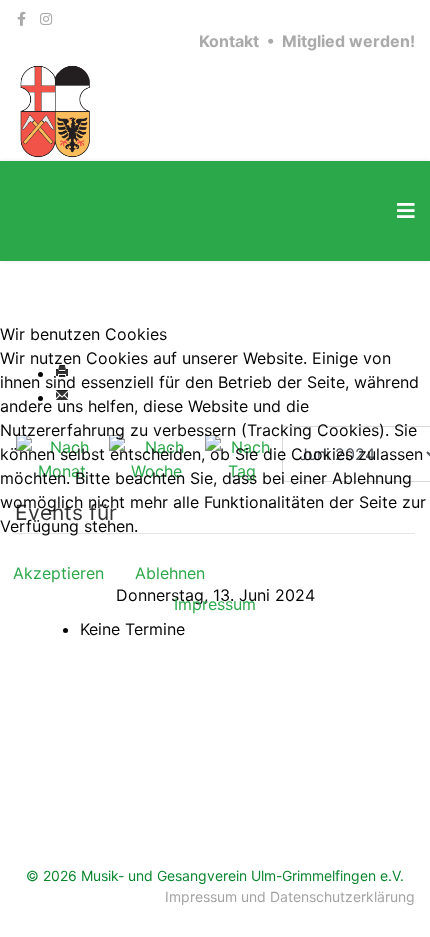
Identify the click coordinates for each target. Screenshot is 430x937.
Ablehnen (170, 573)
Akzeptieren (58, 573)
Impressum (215, 604)
